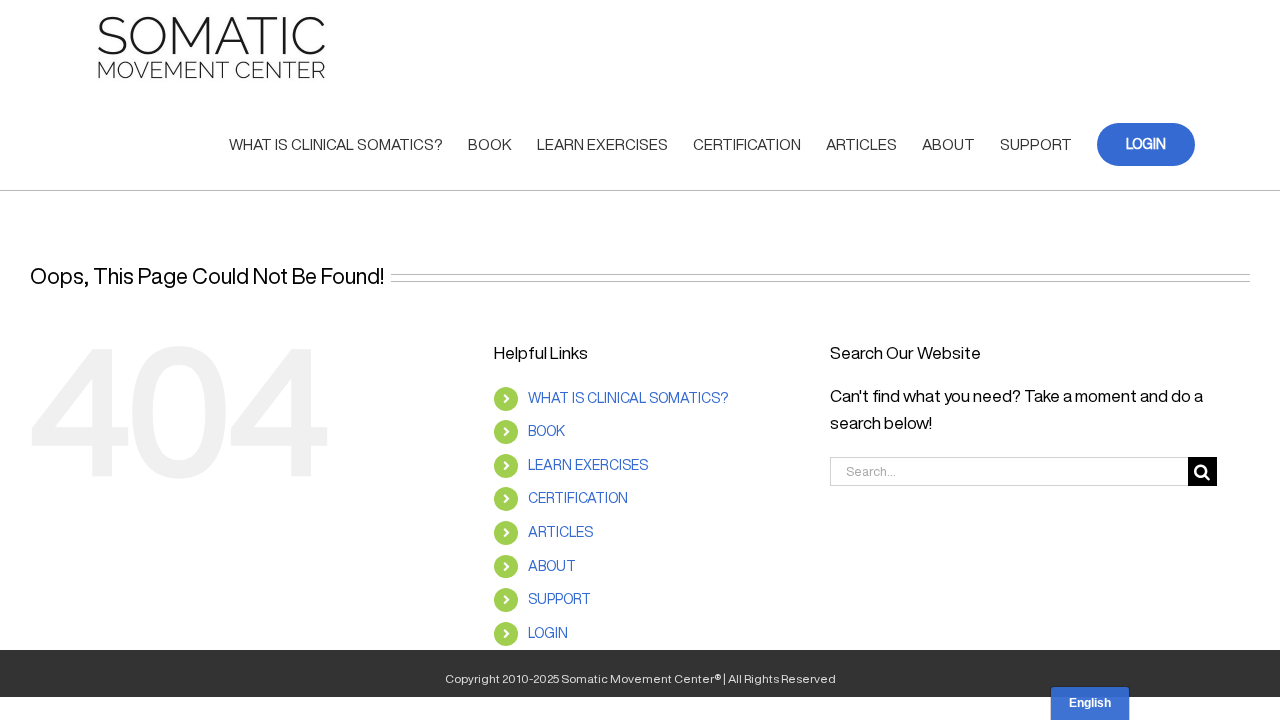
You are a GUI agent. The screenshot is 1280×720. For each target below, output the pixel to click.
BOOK (546, 431)
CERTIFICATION (578, 498)
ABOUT (552, 566)
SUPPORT (559, 599)
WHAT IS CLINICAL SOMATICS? (628, 398)
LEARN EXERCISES (588, 465)
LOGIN (548, 633)
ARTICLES (560, 532)
